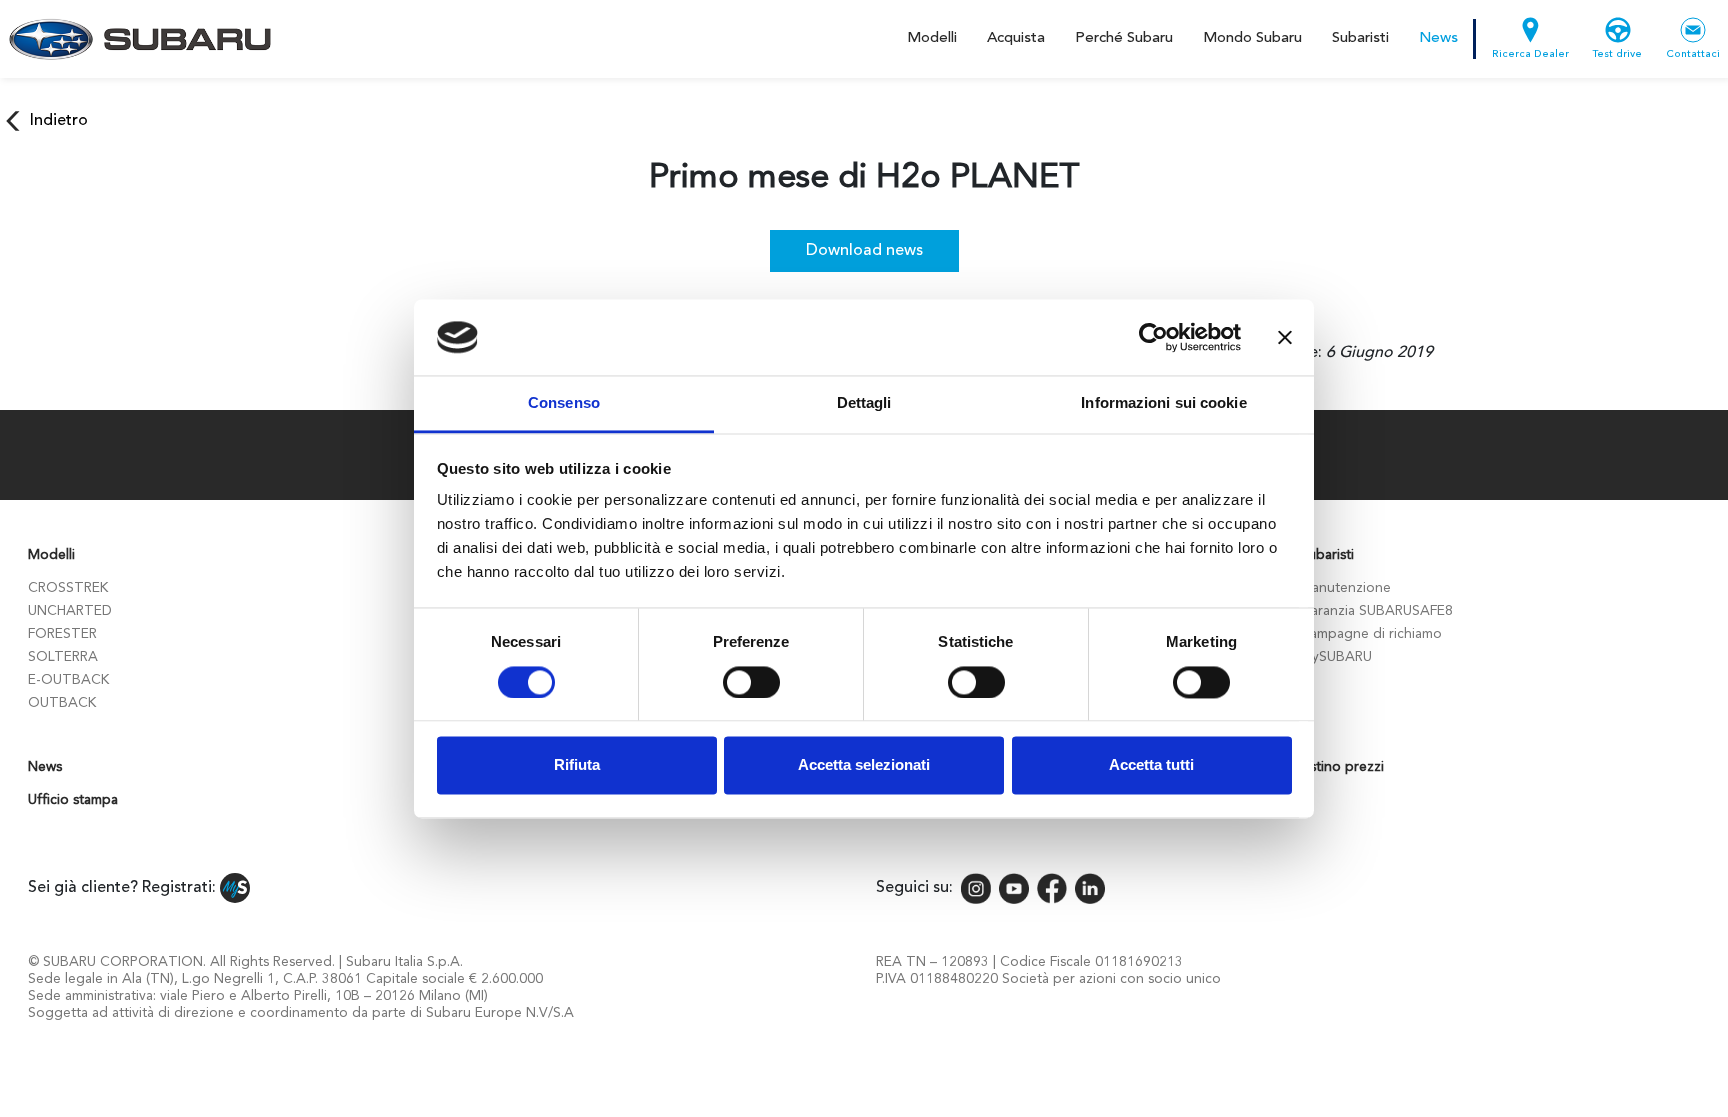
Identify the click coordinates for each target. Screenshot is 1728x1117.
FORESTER (62, 634)
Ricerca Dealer (1530, 54)
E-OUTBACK (68, 680)
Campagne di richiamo (1371, 634)
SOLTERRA (63, 657)
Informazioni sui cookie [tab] (1163, 403)
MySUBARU (1336, 657)
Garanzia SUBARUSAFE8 (1376, 611)
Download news (864, 251)
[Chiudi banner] (1285, 337)
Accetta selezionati (864, 765)
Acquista (1016, 38)
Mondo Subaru (1252, 38)
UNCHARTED (70, 611)
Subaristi (1360, 38)
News (1438, 38)
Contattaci (1693, 54)
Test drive (1617, 54)
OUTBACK (62, 703)
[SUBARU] (136, 39)
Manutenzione (1345, 588)
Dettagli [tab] (864, 403)
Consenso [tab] (564, 403)
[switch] (751, 682)
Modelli (932, 38)
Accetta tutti (1151, 765)
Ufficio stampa (73, 800)
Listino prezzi (1342, 767)
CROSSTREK (68, 588)
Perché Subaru (1124, 38)
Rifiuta (577, 765)
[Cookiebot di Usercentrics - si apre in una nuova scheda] (1153, 337)
